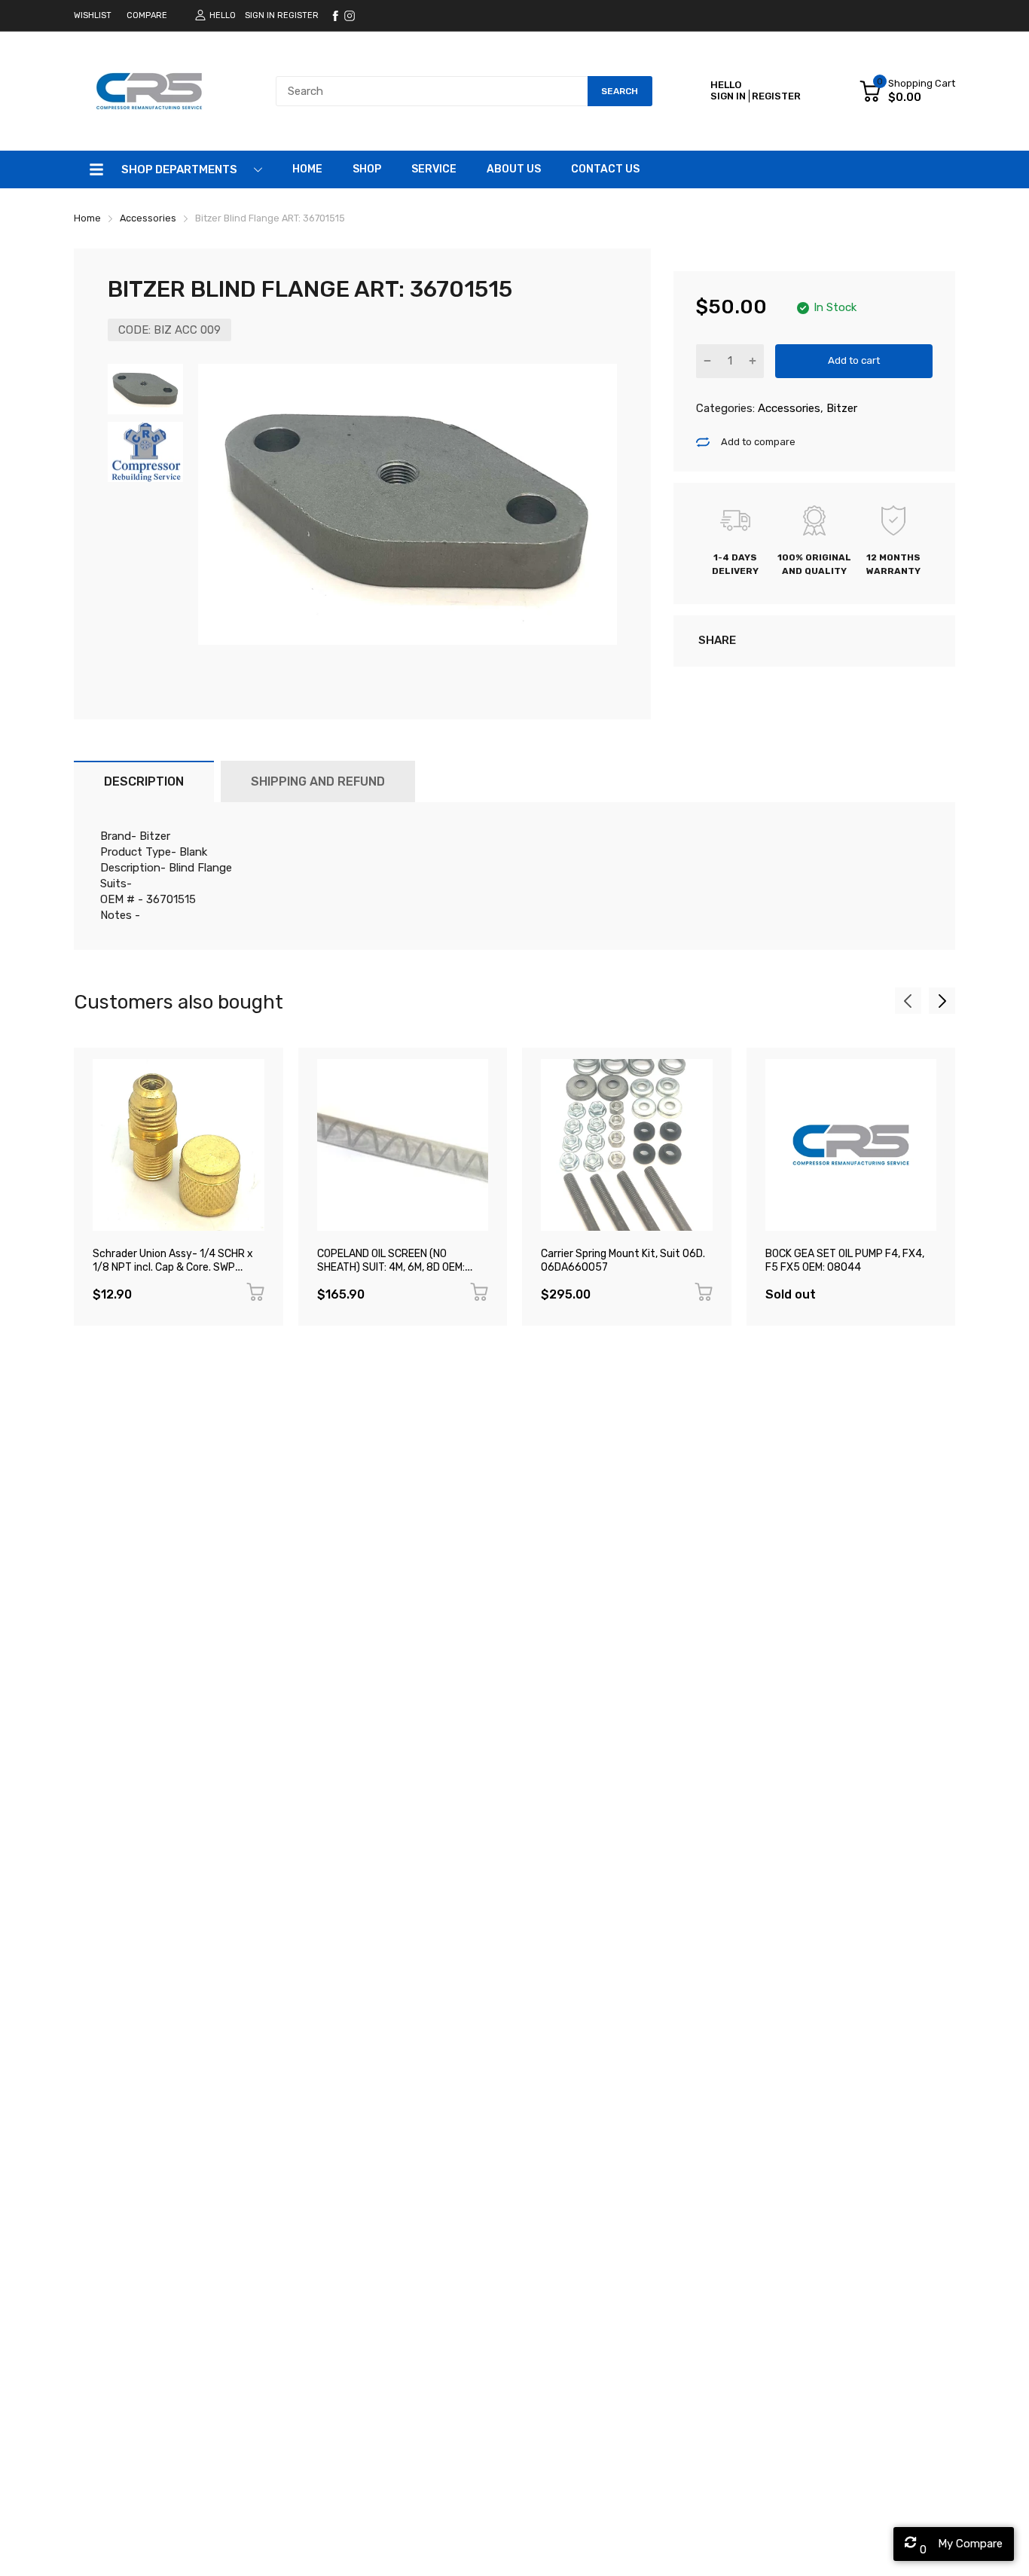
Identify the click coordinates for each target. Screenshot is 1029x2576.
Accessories (788, 408)
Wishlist (93, 15)
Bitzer (840, 408)
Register (298, 15)
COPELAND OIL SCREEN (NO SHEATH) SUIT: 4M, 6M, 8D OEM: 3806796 (391, 1268)
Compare (147, 15)
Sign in (260, 15)
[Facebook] (335, 16)
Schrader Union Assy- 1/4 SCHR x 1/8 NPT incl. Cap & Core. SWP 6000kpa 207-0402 (173, 1268)
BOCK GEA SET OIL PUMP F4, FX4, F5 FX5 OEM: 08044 (845, 1261)
